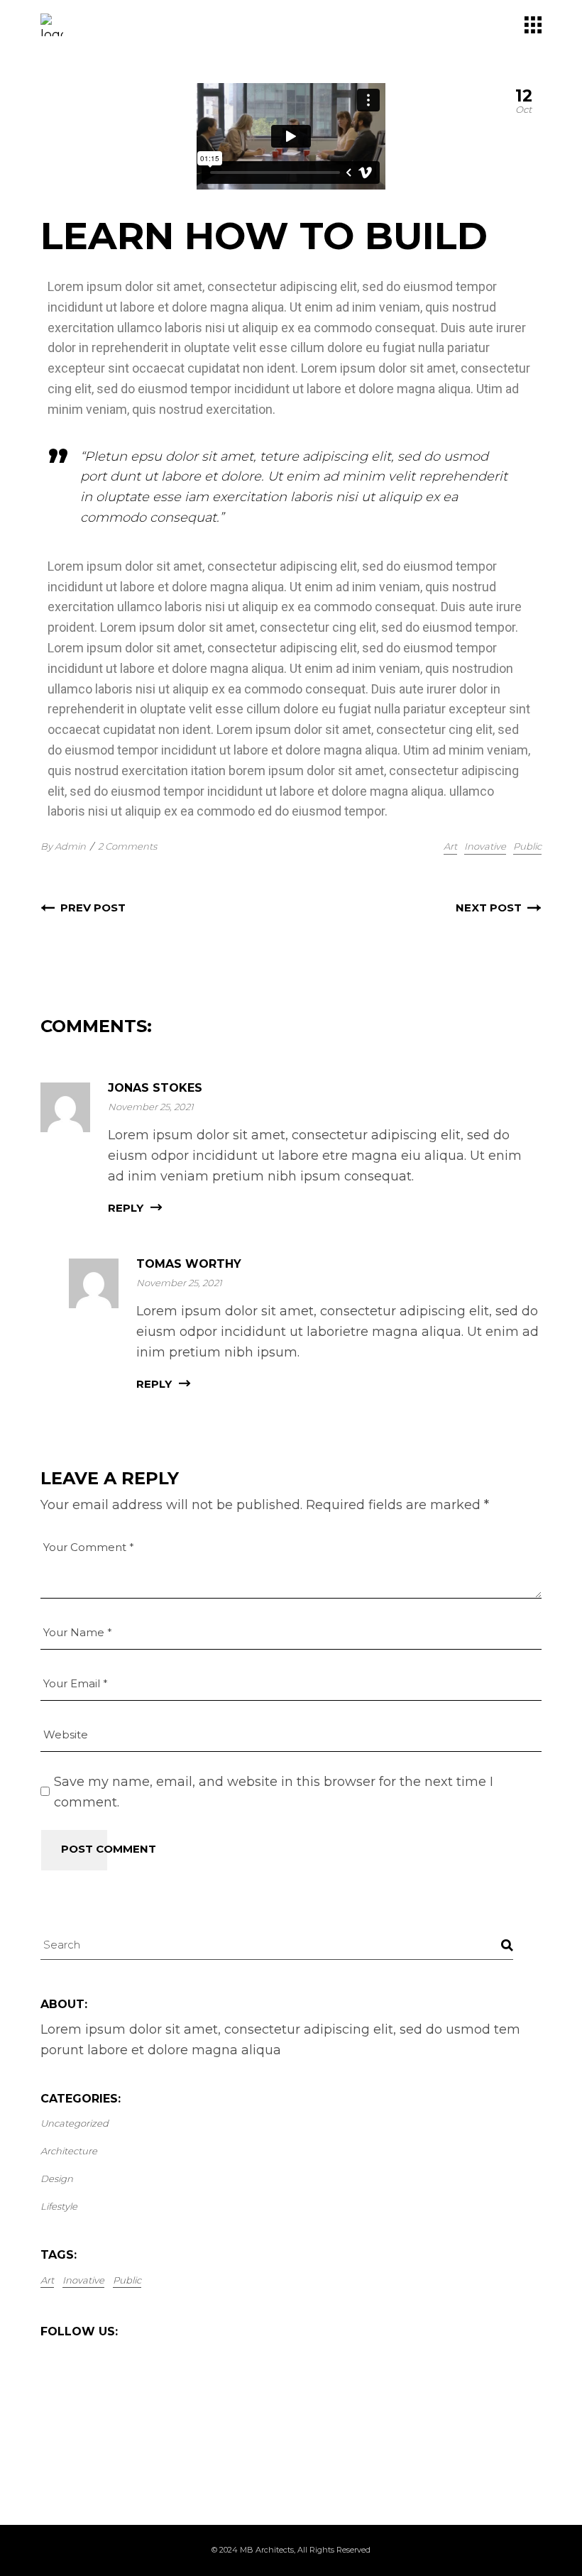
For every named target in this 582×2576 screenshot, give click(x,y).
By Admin (63, 846)
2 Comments (127, 846)
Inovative (485, 846)
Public (527, 846)
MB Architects (267, 2550)
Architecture (69, 2151)
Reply (126, 1208)
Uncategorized (75, 2123)
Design (57, 2178)
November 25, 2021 (151, 1107)
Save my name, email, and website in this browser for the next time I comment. (274, 1792)
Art (450, 846)
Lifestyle (59, 2206)
